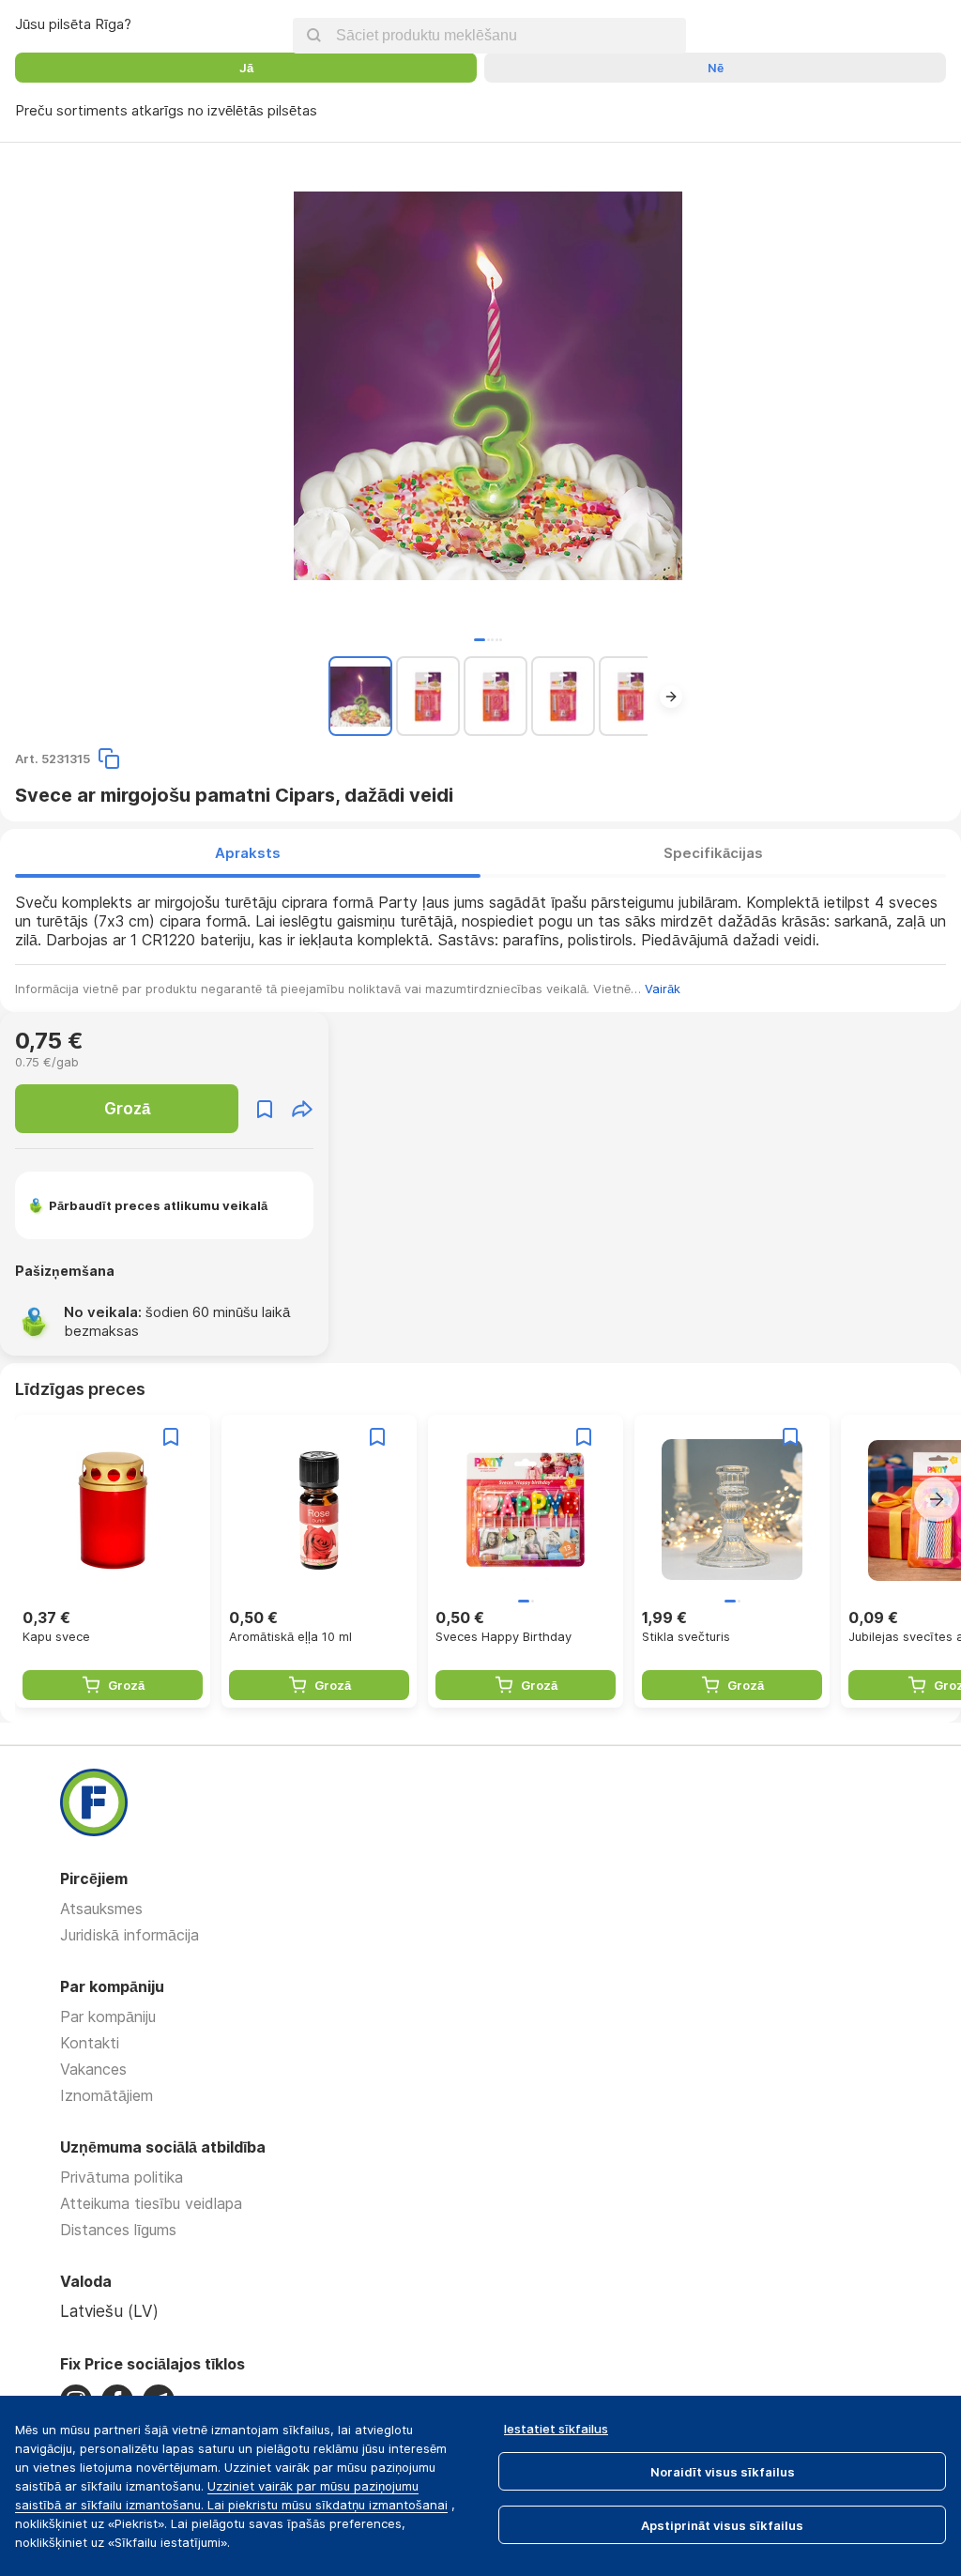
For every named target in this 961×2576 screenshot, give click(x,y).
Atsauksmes (101, 1909)
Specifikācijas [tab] (713, 853)
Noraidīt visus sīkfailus (723, 2472)
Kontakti (90, 2043)
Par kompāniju (108, 2016)
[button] (480, 640)
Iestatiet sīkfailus (556, 2429)
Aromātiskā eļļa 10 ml (290, 1636)
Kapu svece (56, 1636)
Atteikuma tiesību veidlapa (151, 2203)
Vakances (93, 2069)
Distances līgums (118, 2230)
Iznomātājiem (107, 2095)
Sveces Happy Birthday (503, 1636)
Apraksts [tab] (248, 853)
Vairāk (663, 989)
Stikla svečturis (686, 1636)
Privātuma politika (122, 2177)
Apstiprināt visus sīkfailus (722, 2525)
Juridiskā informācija (130, 1935)
